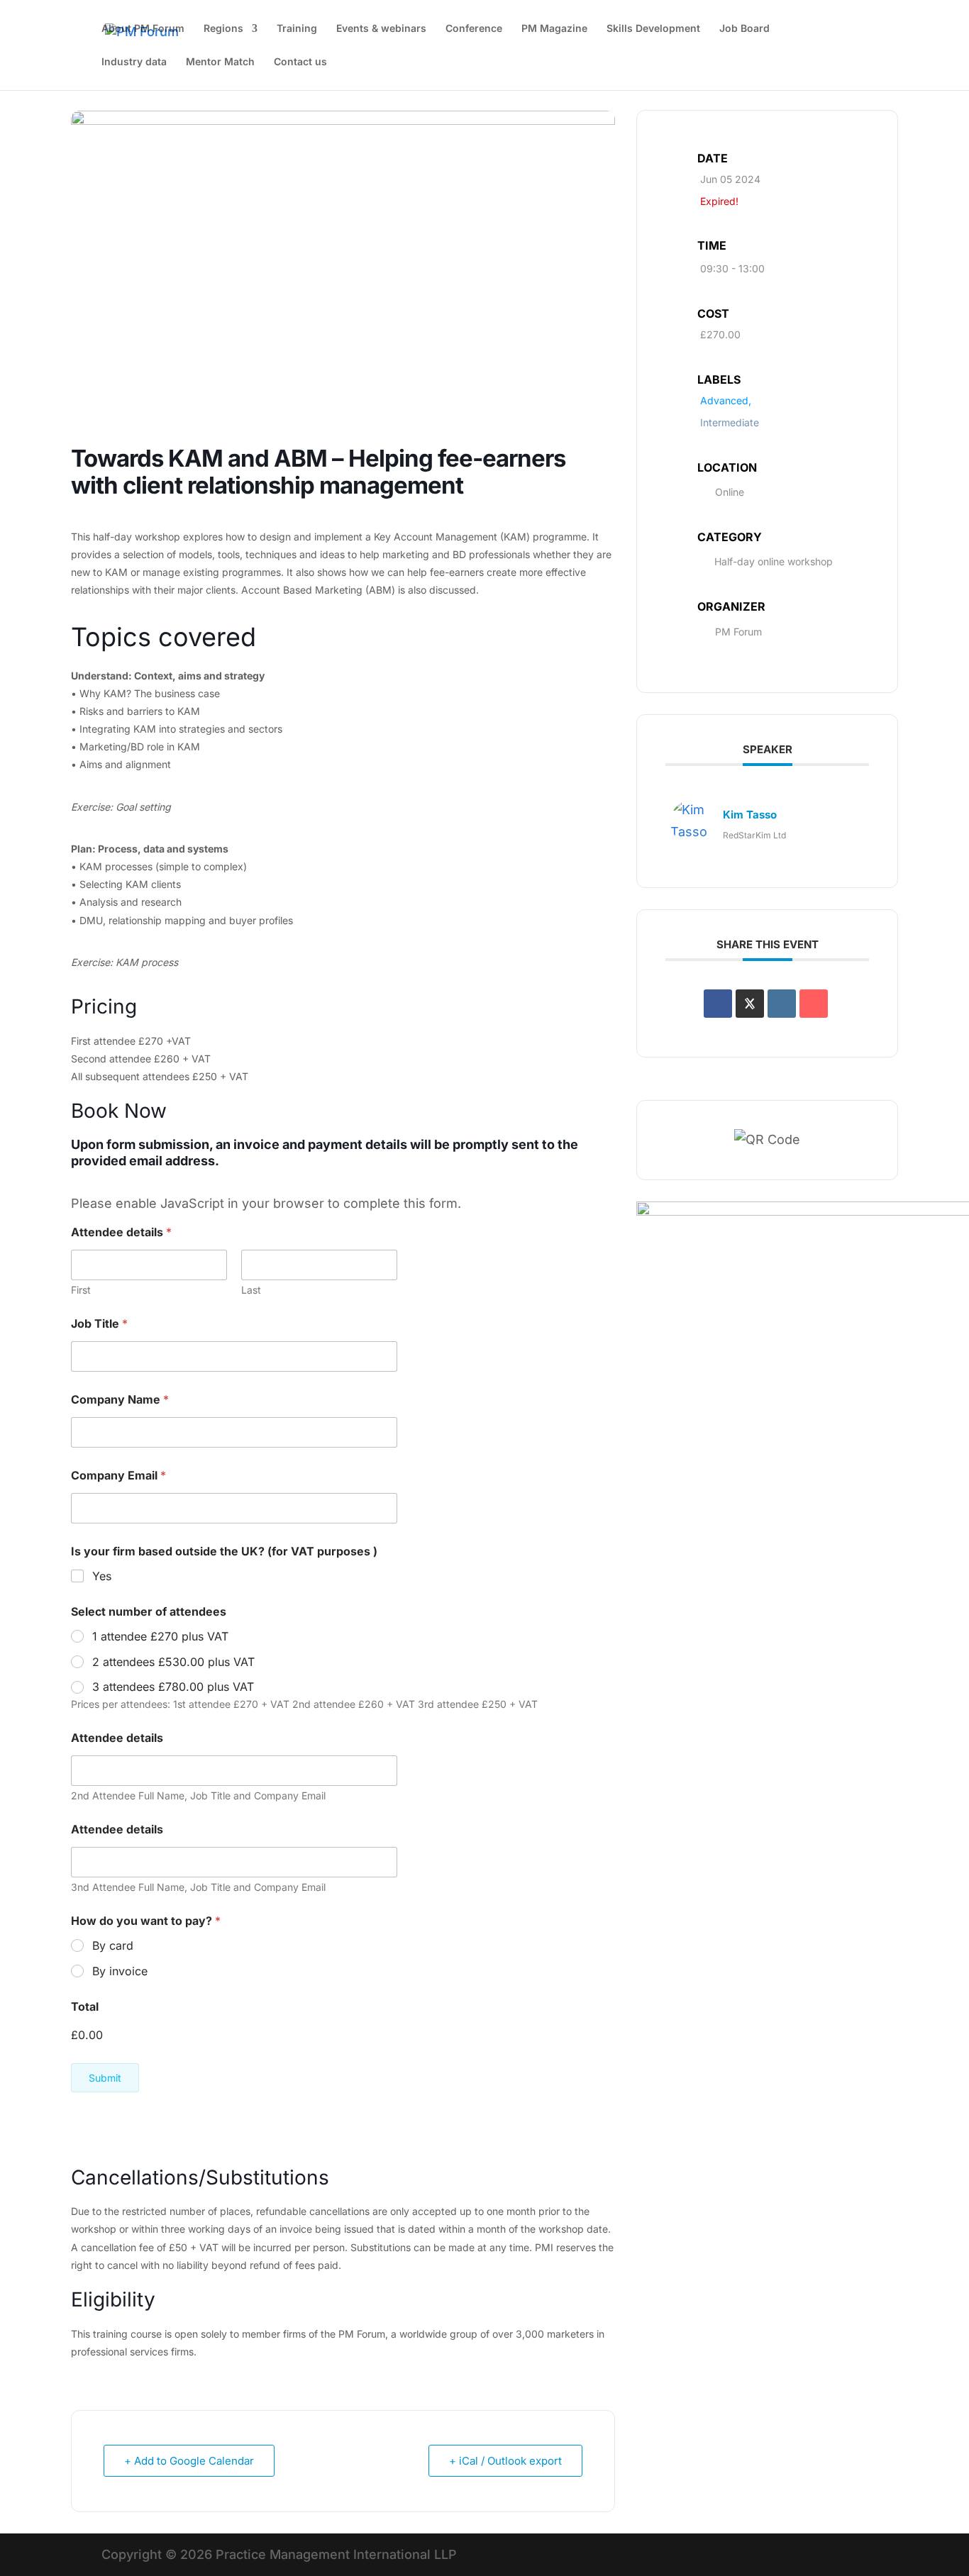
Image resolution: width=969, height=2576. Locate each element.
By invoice (120, 1971)
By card (113, 1945)
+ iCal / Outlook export (505, 2461)
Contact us (300, 62)
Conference (474, 29)
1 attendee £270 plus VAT (160, 1636)
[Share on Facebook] (718, 1004)
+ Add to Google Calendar (189, 2461)
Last (251, 1290)
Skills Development (653, 29)
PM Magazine (554, 29)
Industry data (134, 62)
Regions (223, 29)
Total (85, 2007)
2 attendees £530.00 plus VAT (173, 1662)
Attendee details (117, 1738)
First (81, 1290)
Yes (102, 1576)
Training (297, 29)
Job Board (744, 29)
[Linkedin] (782, 1004)
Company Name (120, 1400)
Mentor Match (220, 62)
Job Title (99, 1324)
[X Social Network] (750, 1004)
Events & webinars (381, 29)
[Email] (814, 1004)
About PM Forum (143, 29)
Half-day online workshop (774, 561)
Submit (105, 2078)
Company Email (118, 1476)
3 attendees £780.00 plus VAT (173, 1687)
